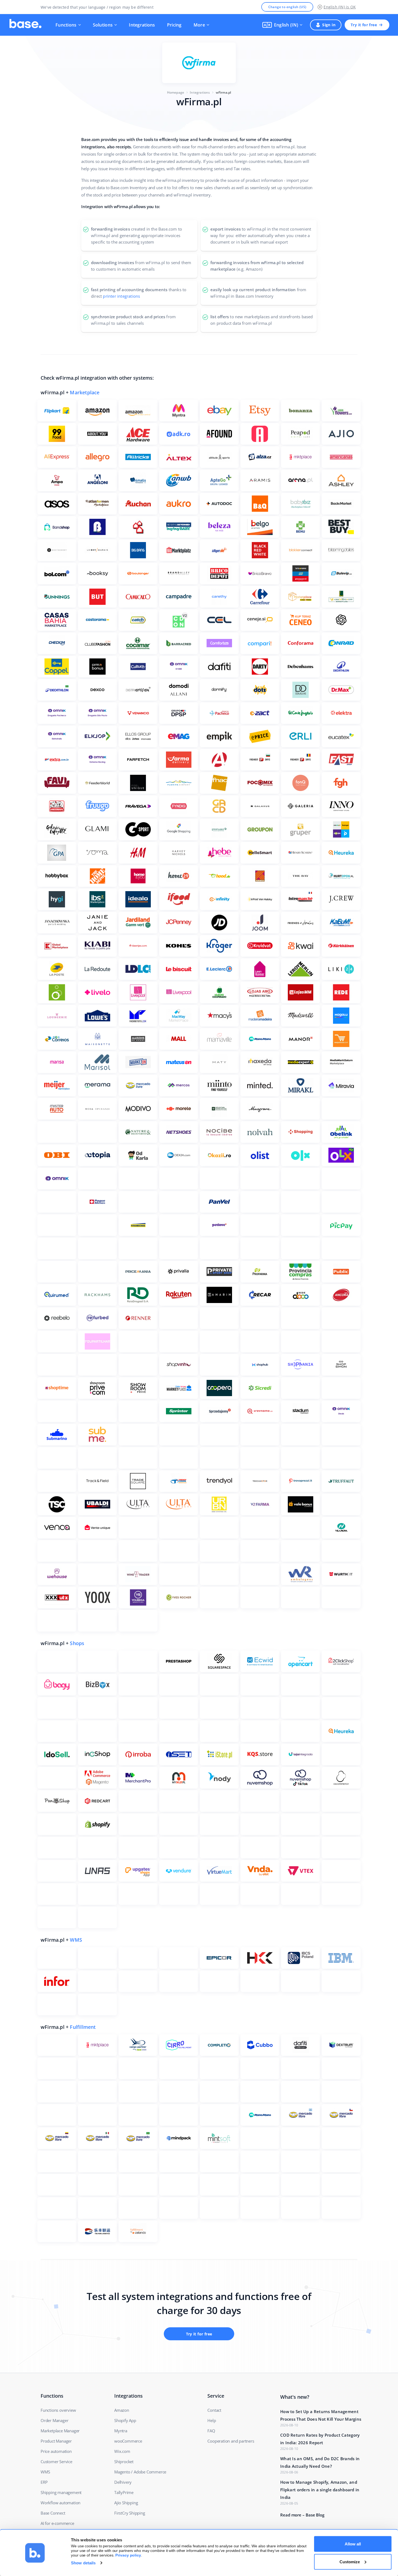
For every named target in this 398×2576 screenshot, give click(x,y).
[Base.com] (25, 25)
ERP (44, 2482)
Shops (77, 1643)
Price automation (56, 2451)
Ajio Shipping (126, 2503)
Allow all (353, 2544)
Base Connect (53, 2513)
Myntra (121, 2431)
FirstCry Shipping (130, 2513)
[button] (282, 25)
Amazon (122, 2410)
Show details (83, 2563)
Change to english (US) (287, 7)
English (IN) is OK (340, 7)
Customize (350, 2562)
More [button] (199, 25)
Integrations (142, 25)
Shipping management (61, 2492)
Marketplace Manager (60, 2431)
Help (212, 2420)
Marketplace (85, 392)
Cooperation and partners (231, 2441)
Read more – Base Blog (302, 2515)
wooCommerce (128, 2441)
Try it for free (364, 25)
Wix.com (122, 2451)
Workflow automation (61, 2503)
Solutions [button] (103, 25)
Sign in (329, 25)
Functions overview (58, 2410)
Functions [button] (66, 25)
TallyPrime (124, 2492)
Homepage (176, 92)
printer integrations (121, 296)
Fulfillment (83, 2027)
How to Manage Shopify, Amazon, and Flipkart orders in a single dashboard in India (320, 2490)
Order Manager (54, 2420)
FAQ (211, 2431)
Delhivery (123, 2482)
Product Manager (56, 2441)
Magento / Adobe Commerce (140, 2472)
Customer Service (56, 2462)
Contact (214, 2410)
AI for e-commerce (57, 2523)
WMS (76, 1940)
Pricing (174, 25)
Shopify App (125, 2420)
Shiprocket (124, 2462)
